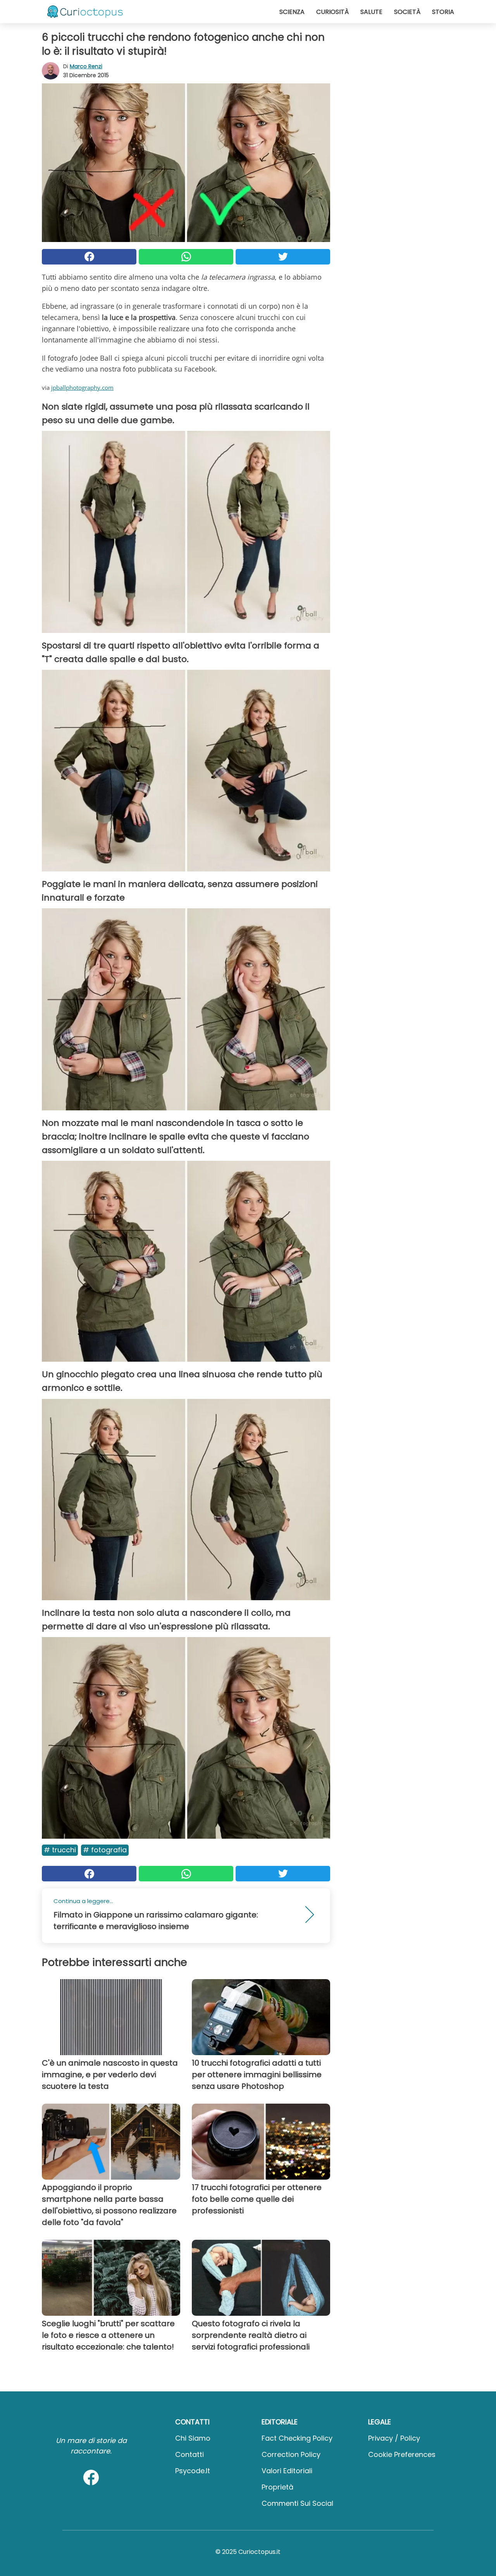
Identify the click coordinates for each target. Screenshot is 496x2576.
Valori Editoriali (287, 2471)
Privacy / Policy (394, 2438)
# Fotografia (105, 1850)
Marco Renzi (86, 66)
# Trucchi (60, 1850)
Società (407, 12)
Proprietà (277, 2487)
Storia (443, 12)
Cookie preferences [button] (402, 2454)
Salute (371, 12)
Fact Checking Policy (297, 2438)
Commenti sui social (297, 2503)
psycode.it (193, 2471)
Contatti (189, 2454)
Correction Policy (291, 2454)
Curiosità (332, 12)
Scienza (292, 12)
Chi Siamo (193, 2438)
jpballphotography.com (82, 387)
